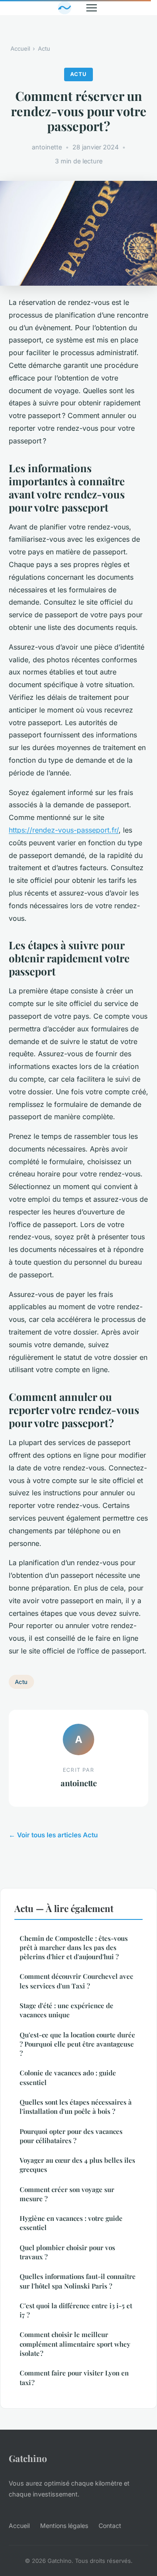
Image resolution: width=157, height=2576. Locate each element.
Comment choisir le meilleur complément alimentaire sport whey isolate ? (75, 2344)
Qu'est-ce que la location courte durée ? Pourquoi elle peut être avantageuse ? (77, 2044)
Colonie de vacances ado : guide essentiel (68, 2077)
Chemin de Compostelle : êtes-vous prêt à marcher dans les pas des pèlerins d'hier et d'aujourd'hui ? (74, 1948)
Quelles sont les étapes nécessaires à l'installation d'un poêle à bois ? (76, 2107)
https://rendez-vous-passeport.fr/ (64, 830)
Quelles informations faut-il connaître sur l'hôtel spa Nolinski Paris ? (78, 2281)
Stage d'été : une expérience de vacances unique (67, 2010)
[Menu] (92, 8)
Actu (44, 48)
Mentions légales (64, 2526)
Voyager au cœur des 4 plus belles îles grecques (77, 2165)
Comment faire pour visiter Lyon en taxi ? (74, 2377)
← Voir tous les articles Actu (53, 1835)
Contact (110, 2526)
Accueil (20, 48)
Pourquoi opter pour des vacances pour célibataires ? (71, 2136)
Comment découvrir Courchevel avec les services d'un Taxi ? (76, 1981)
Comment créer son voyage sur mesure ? (67, 2194)
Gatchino (28, 2458)
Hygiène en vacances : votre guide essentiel (71, 2223)
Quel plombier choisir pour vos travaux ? (67, 2252)
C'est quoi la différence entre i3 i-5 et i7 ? (76, 2310)
